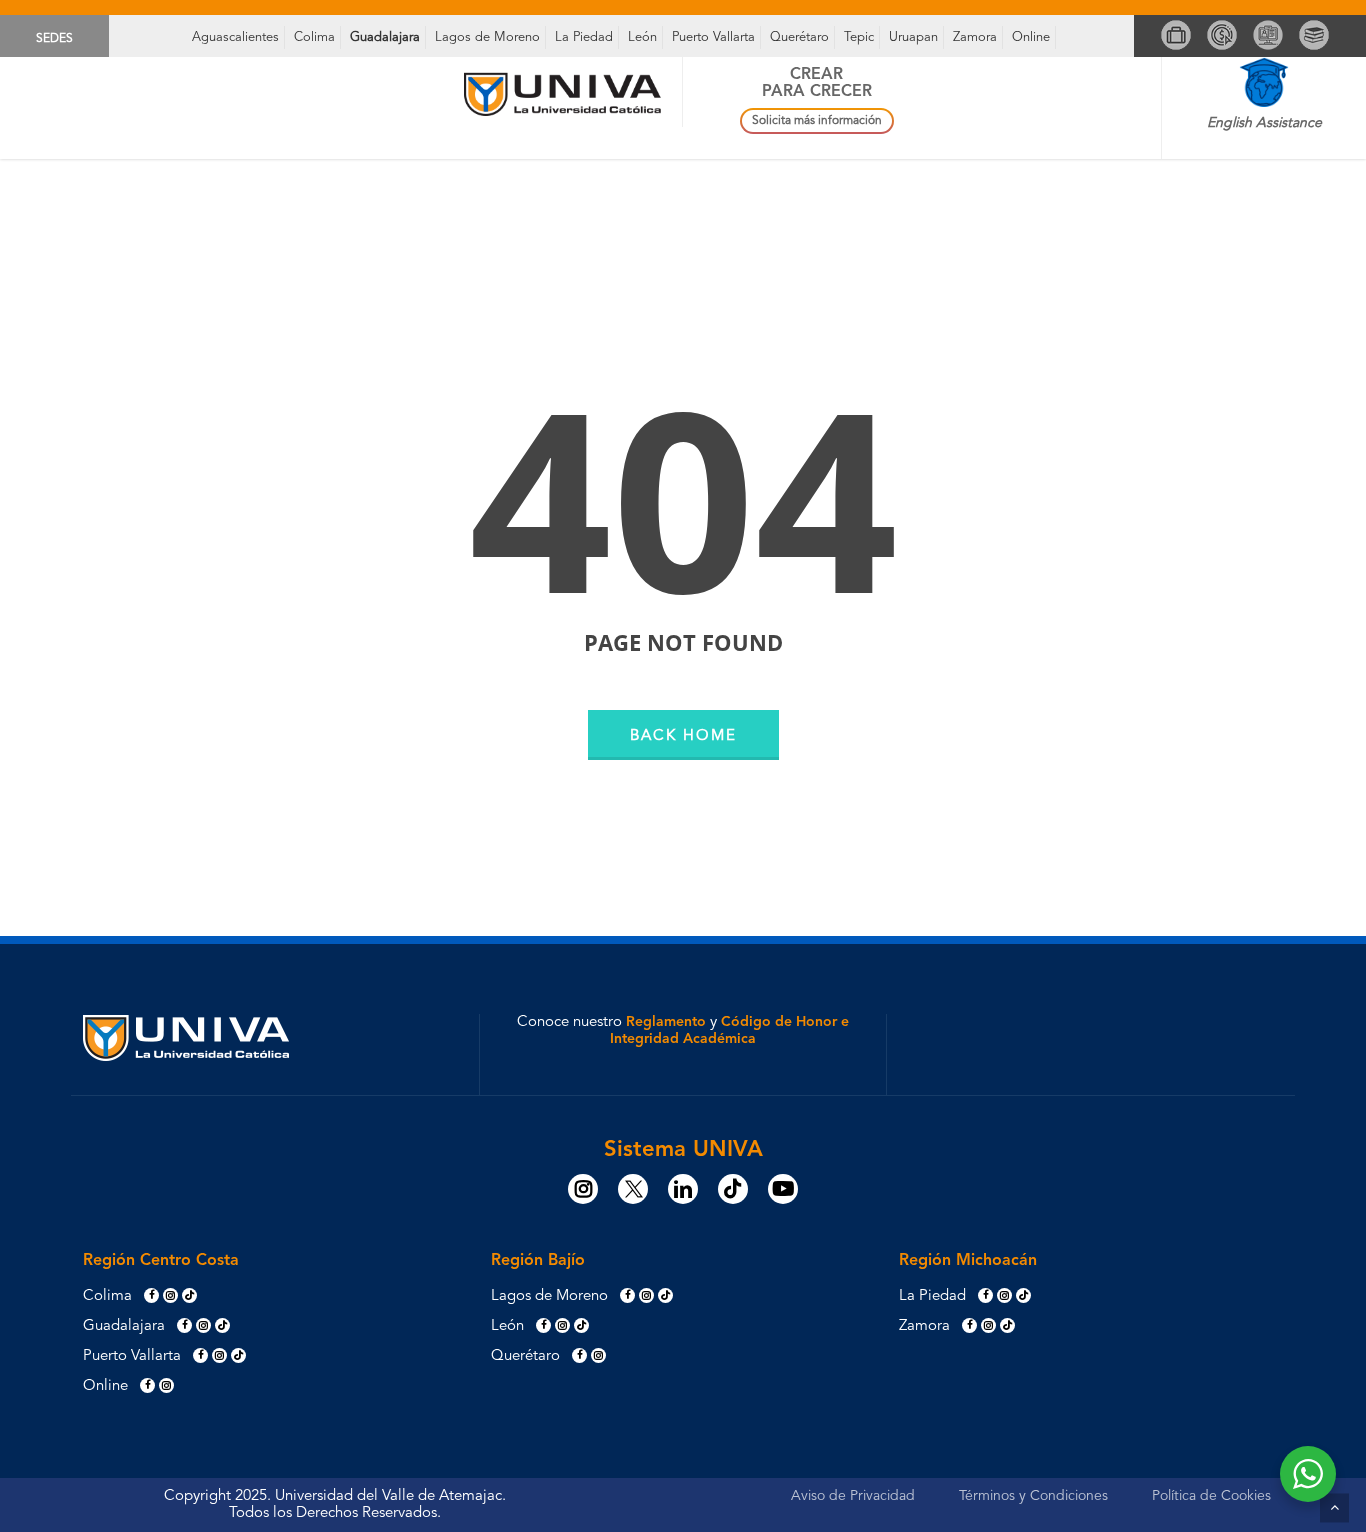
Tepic (859, 37)
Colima (314, 37)
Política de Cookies (1211, 1496)
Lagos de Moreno (487, 37)
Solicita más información (817, 121)
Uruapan (913, 37)
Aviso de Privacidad (853, 1496)
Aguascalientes (235, 37)
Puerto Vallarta (713, 37)
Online (1031, 37)
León (642, 37)
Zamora (975, 37)
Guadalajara (385, 37)
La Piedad (584, 37)
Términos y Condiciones (1033, 1496)
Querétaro (799, 37)
